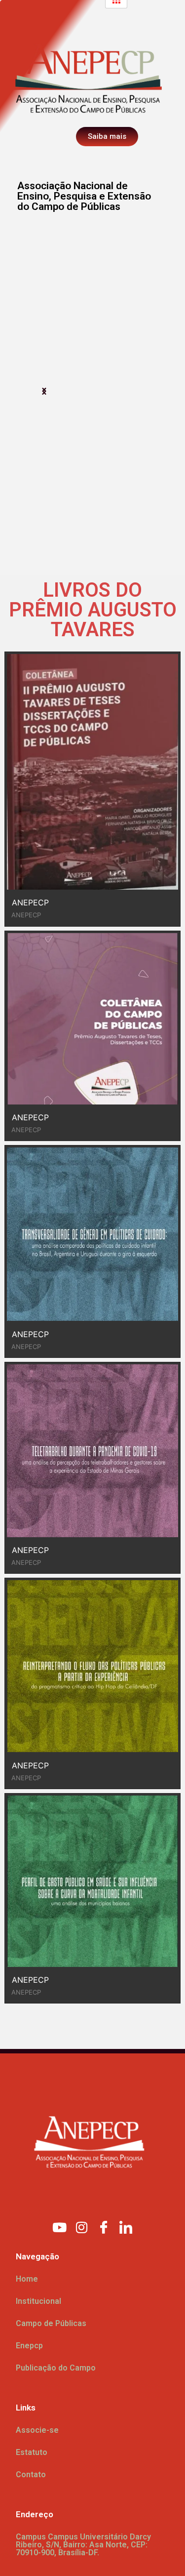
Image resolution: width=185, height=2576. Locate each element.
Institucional (38, 2301)
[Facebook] (104, 2227)
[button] (44, 391)
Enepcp (29, 2346)
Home (27, 2279)
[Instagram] (81, 2227)
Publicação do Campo (56, 2368)
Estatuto (32, 2452)
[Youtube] (59, 2227)
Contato (31, 2474)
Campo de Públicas (51, 2323)
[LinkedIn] (126, 2227)
